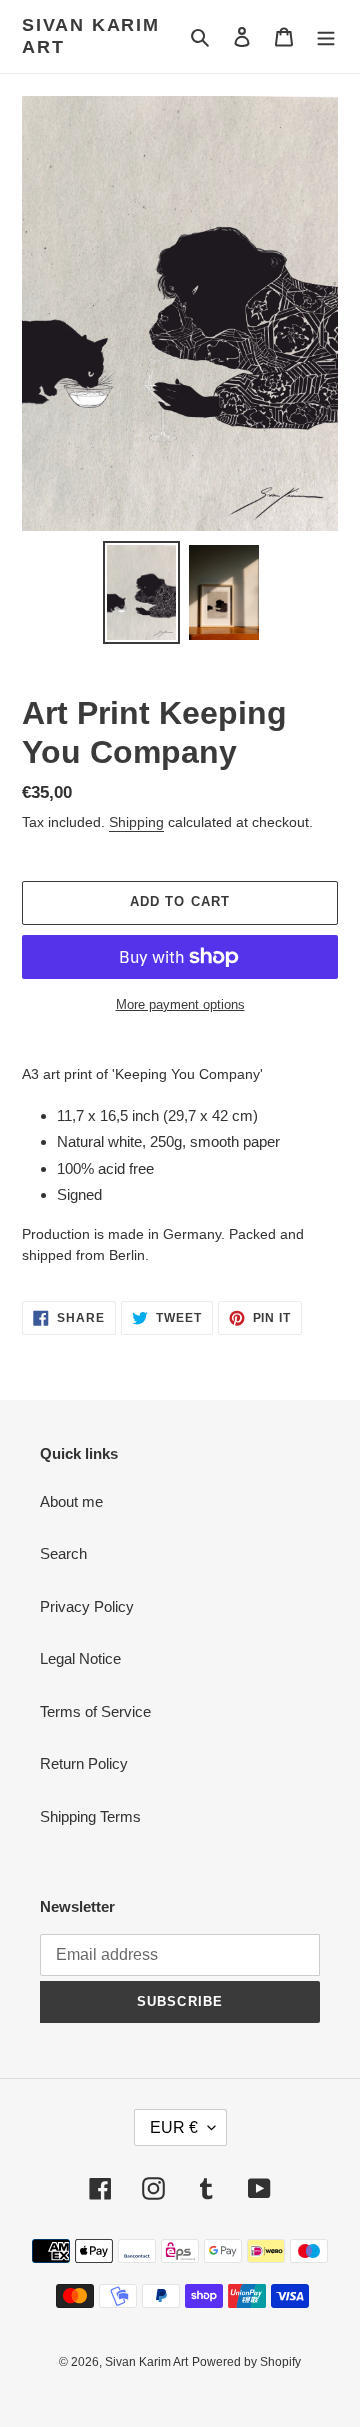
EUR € (174, 2127)
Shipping (136, 822)
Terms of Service (95, 1711)
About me (71, 1501)
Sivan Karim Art (91, 36)
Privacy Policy (87, 1606)
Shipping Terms (90, 1816)
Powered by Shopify (246, 2362)
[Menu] (326, 36)
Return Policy (84, 1763)
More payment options (180, 1004)
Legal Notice (80, 1658)
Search (63, 1553)
